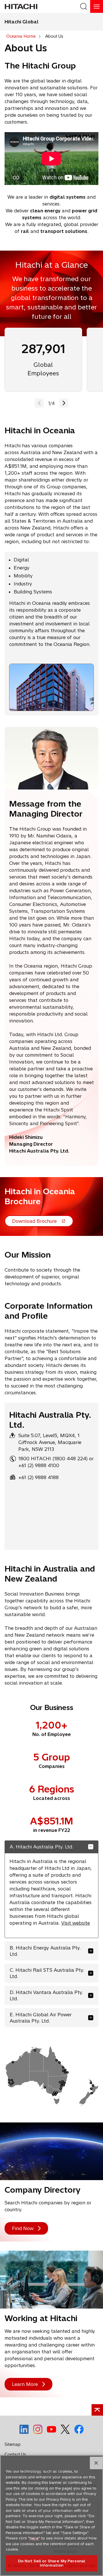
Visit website (76, 1923)
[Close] (96, 2463)
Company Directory (42, 2190)
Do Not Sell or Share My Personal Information (51, 2563)
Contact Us (17, 2456)
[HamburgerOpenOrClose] (97, 6)
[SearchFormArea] (84, 6)
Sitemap (13, 2444)
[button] (64, 403)
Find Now (23, 2228)
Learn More (25, 2384)
